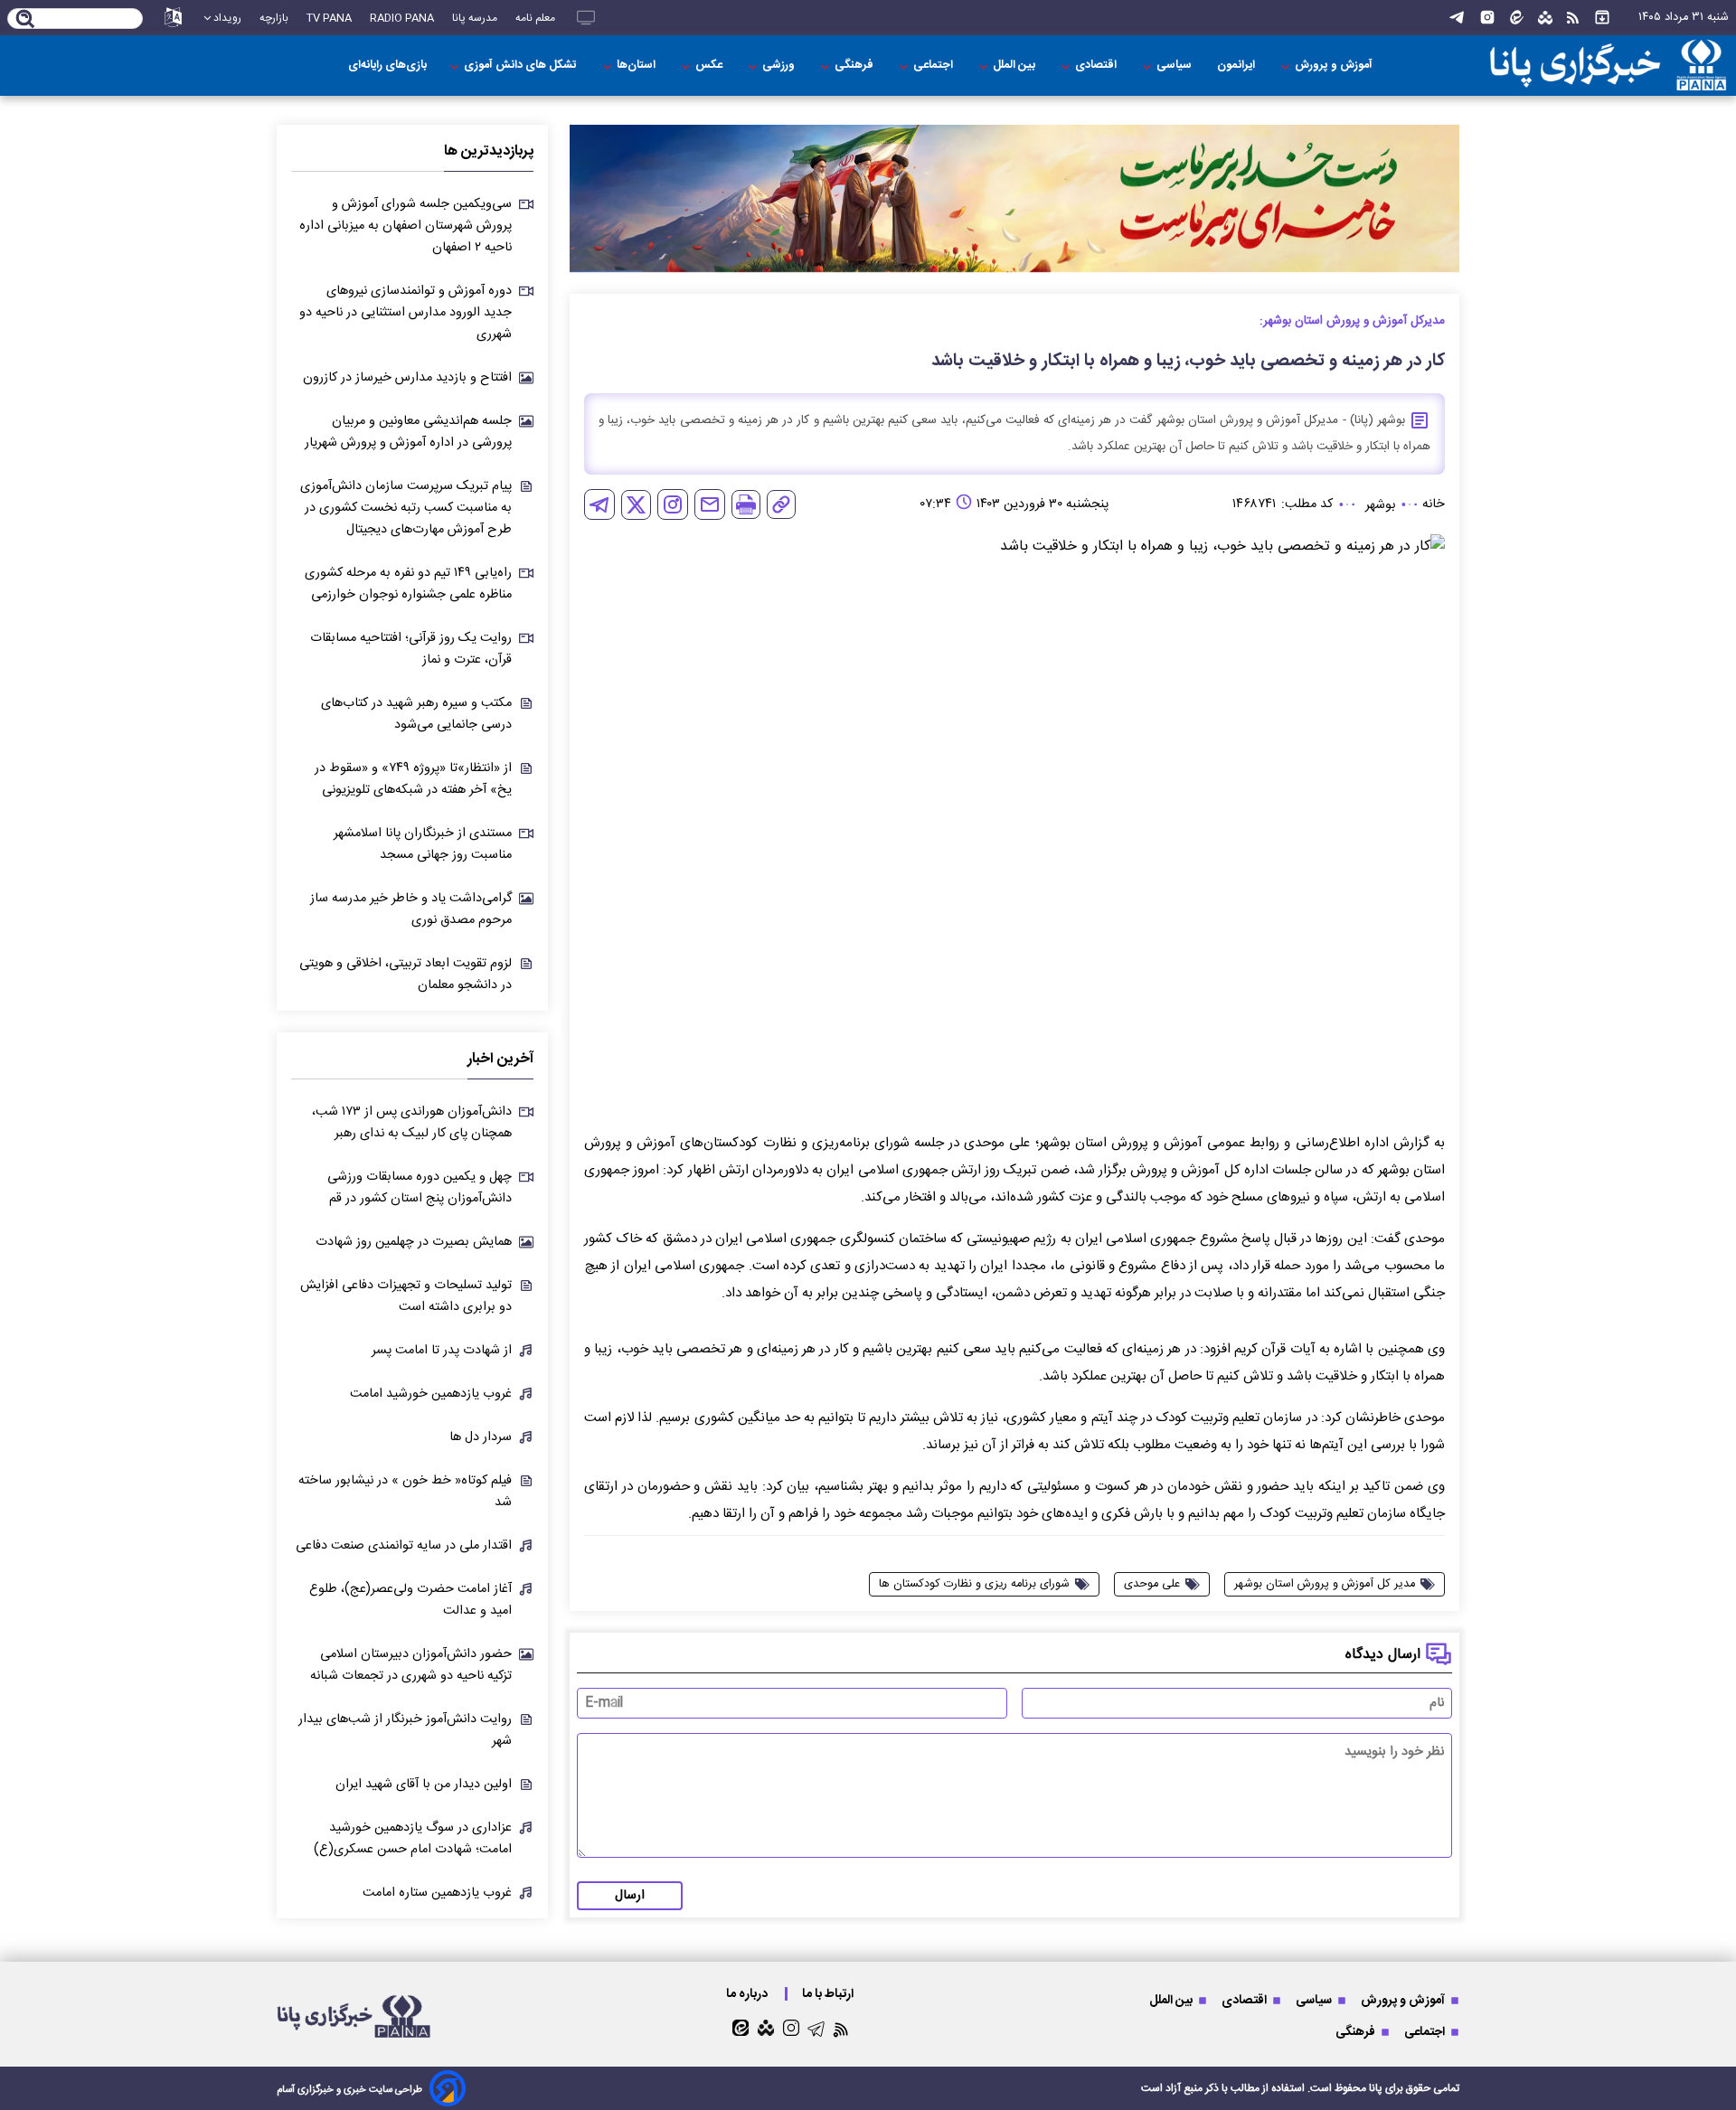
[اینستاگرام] (1487, 18)
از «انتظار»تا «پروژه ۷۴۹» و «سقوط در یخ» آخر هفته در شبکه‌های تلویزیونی (413, 779)
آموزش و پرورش (1335, 66)
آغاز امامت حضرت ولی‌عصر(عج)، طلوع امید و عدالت (410, 1600)
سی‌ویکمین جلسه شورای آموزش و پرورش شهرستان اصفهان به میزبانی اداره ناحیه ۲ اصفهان (406, 226)
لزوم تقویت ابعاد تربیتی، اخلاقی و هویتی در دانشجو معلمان (406, 975)
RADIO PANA (402, 18)
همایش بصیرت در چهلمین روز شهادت (414, 1242)
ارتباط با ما (829, 1994)
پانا (1376, 2088)
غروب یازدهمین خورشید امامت (431, 1394)
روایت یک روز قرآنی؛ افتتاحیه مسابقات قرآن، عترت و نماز (411, 649)
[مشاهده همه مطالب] (1602, 18)
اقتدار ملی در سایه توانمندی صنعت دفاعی (404, 1546)
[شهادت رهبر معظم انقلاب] (1014, 198)
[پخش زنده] (586, 18)
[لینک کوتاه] (781, 504)
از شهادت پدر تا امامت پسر (442, 1351)
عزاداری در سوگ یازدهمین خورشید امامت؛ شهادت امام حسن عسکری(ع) (413, 1839)
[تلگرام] (1457, 18)
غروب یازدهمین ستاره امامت (437, 1893)
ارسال (630, 1896)
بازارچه (274, 18)
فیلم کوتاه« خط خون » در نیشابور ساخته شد (405, 1492)
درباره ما (748, 1994)
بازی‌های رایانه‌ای (387, 66)
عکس (710, 66)
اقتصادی (1097, 66)
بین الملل (1015, 66)
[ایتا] (1517, 18)
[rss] (1573, 18)
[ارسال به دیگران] (710, 504)
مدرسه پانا (475, 18)
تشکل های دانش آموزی (522, 66)
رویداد (227, 18)
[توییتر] (636, 505)
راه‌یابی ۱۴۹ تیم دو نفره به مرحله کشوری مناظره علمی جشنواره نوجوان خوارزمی (408, 584)
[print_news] (746, 504)
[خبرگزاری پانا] (1608, 66)
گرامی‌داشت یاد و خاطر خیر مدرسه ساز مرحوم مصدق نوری (411, 909)
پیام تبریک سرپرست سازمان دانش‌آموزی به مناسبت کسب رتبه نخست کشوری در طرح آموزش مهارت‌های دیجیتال (406, 508)
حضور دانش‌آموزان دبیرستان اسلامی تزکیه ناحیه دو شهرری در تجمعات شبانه (411, 1665)
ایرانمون (1237, 66)
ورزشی (780, 66)
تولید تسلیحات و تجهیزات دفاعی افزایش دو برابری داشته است (406, 1296)
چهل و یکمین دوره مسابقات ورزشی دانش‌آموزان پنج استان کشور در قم (420, 1188)
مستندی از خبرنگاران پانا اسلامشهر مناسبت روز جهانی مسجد (423, 844)
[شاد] (1545, 18)
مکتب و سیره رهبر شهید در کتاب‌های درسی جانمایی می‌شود (416, 714)
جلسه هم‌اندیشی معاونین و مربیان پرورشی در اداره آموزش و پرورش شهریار (408, 432)
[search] (26, 20)
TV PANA (329, 18)
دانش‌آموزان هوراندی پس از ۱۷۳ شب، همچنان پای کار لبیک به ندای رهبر (412, 1123)
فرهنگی (855, 66)
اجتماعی (934, 66)
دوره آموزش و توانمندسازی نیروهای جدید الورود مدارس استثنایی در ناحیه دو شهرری (406, 313)
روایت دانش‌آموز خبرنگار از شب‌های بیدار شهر (405, 1730)
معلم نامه (535, 18)
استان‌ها (637, 66)
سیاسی (1175, 66)
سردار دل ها (481, 1437)
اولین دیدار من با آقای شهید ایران (424, 1785)
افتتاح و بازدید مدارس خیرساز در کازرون (407, 378)
